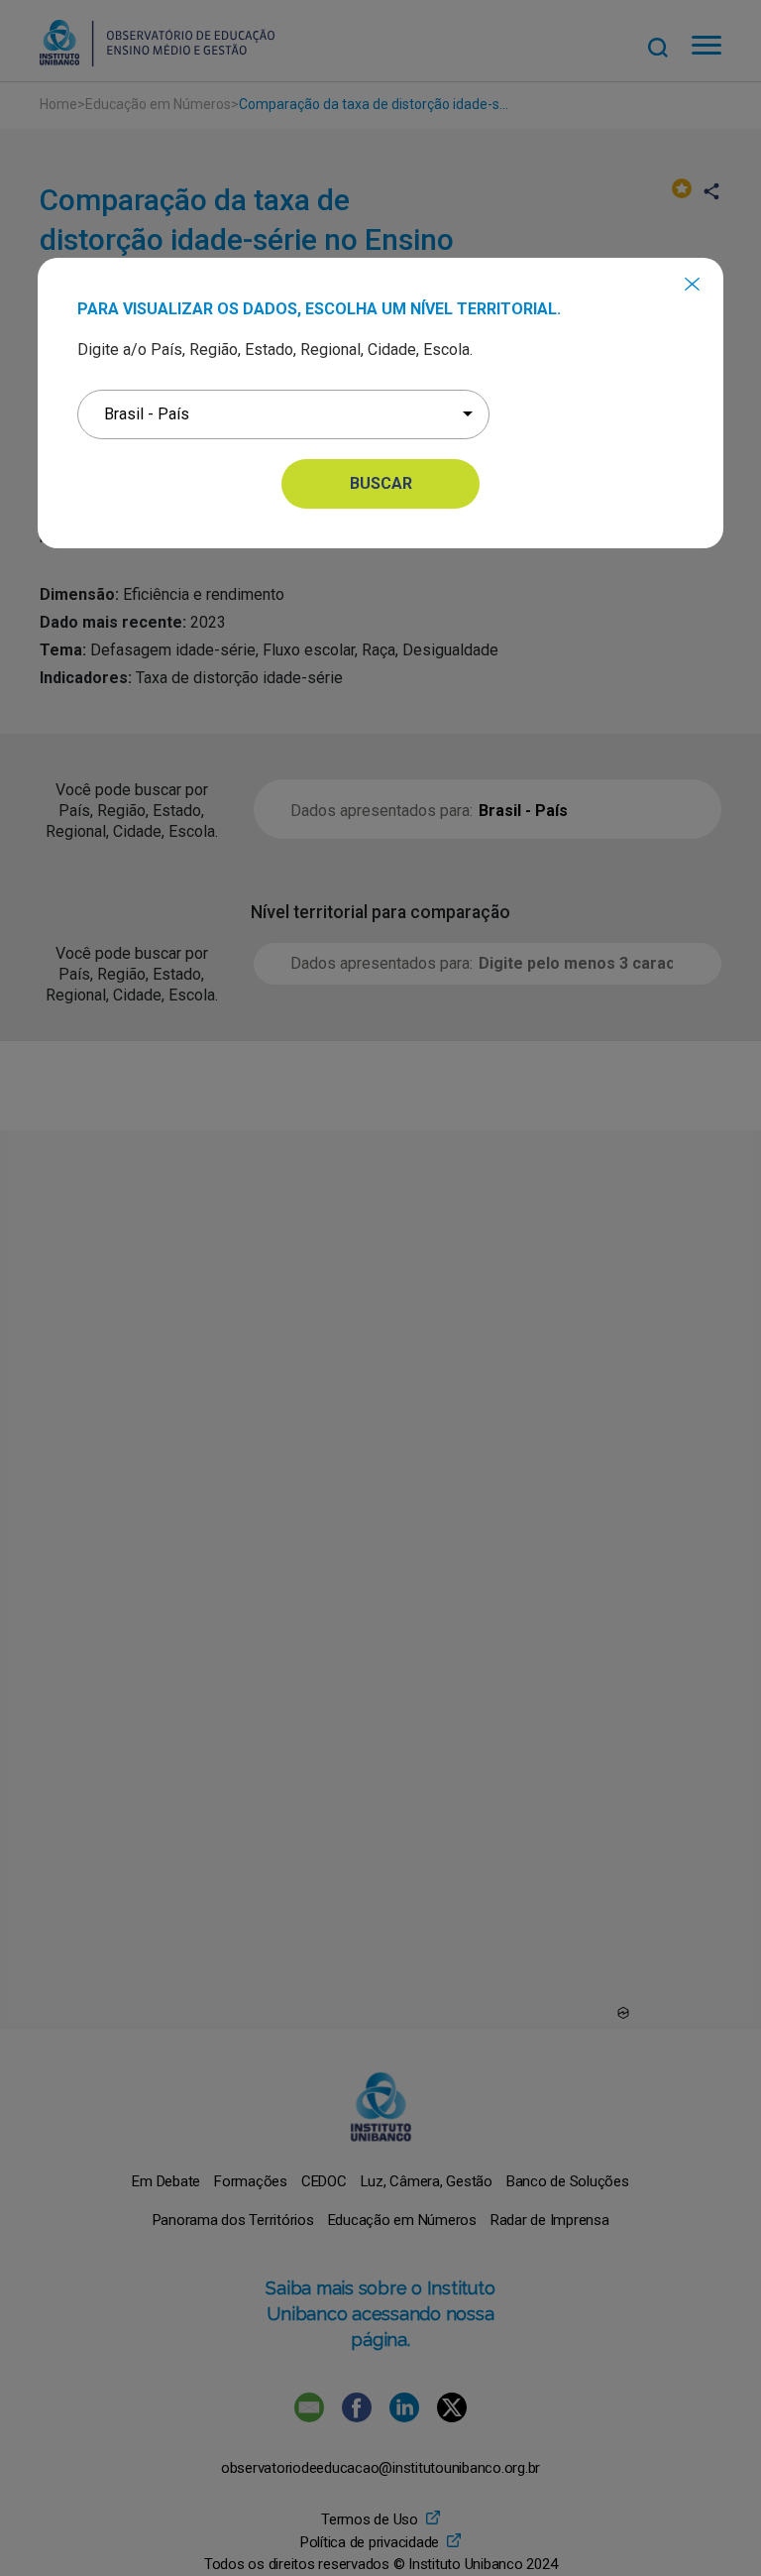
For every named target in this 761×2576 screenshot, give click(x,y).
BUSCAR (381, 483)
